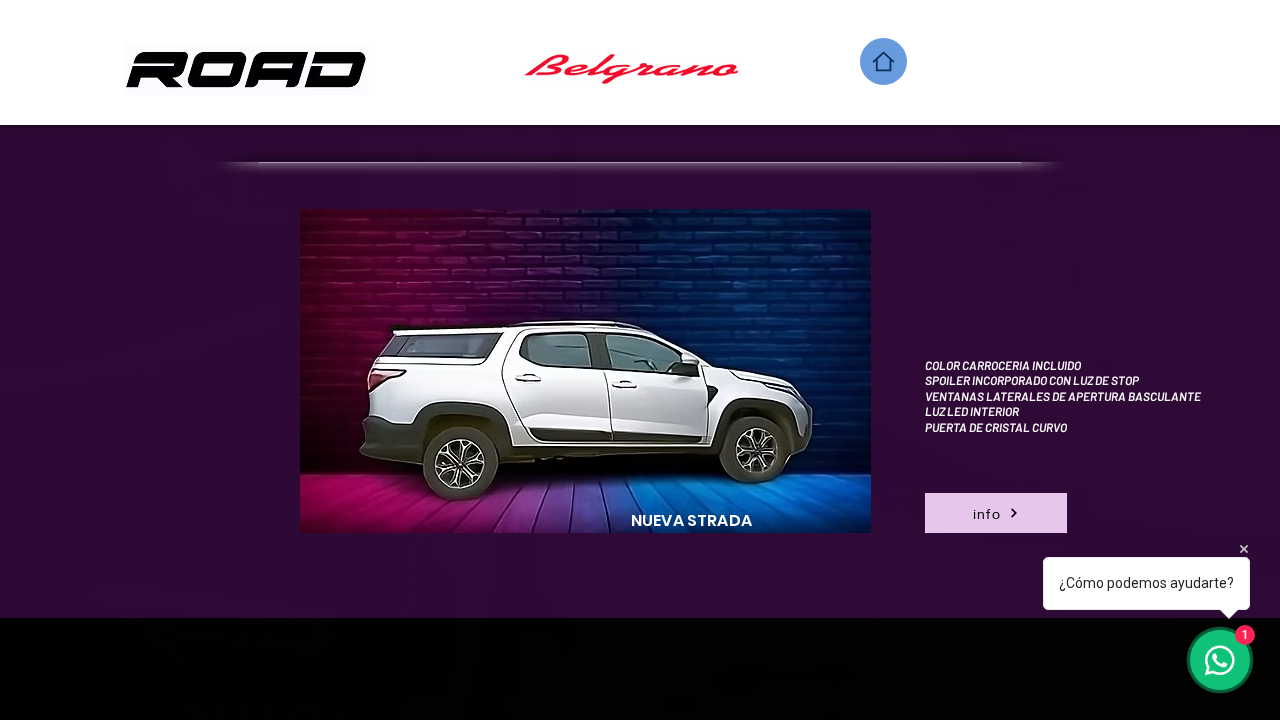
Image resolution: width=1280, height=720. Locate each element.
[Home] (883, 61)
